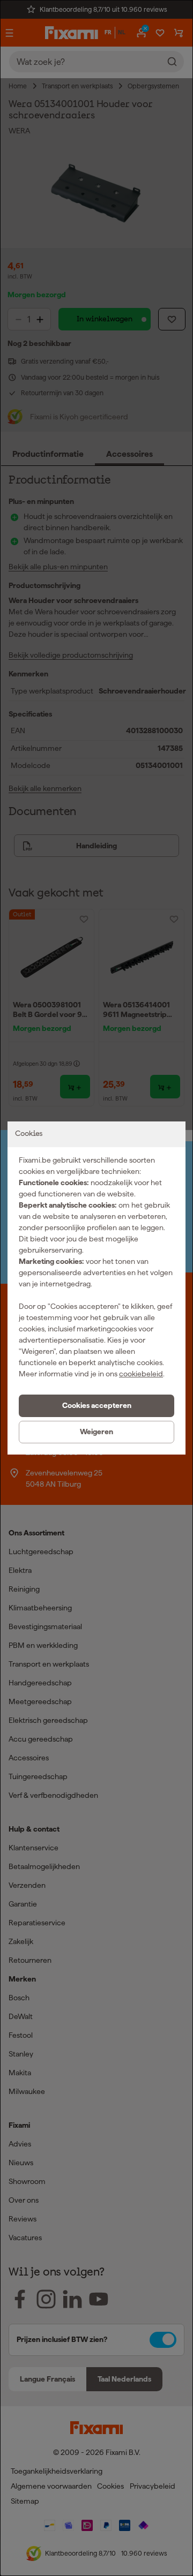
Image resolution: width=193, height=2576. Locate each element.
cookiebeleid (141, 1374)
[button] (96, 1406)
